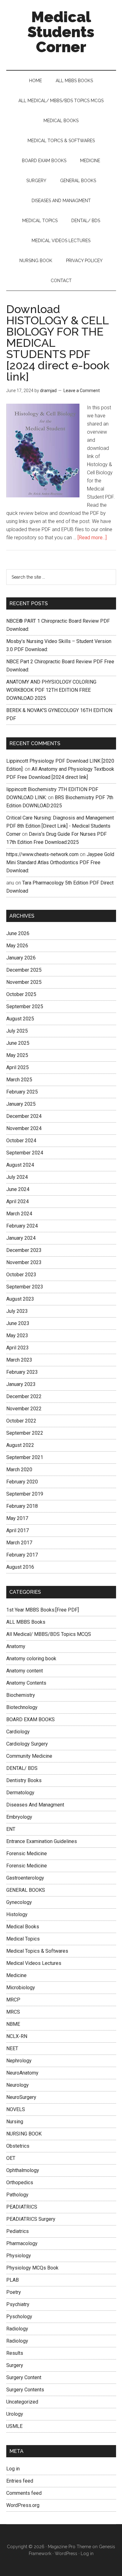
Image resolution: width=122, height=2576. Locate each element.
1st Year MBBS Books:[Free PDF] (43, 1610)
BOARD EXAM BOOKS (30, 1719)
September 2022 (25, 1433)
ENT (11, 1829)
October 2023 (21, 1275)
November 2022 (24, 1409)
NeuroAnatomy (22, 2073)
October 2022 (21, 1421)
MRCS (13, 2012)
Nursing (15, 2122)
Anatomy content (25, 1671)
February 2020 (22, 1482)
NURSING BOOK (24, 2134)
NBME (13, 2024)
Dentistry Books (24, 1780)
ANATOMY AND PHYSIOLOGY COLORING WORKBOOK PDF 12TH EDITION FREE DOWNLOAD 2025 (51, 690)
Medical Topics (23, 1939)
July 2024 (17, 1177)
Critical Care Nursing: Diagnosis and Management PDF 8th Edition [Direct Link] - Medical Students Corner (60, 826)
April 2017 (18, 1530)
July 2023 (17, 1311)
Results (15, 2353)
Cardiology (18, 1732)
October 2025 (21, 994)
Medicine (16, 1975)
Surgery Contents (25, 2390)
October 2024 (21, 1141)
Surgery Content (24, 2377)
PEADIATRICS (22, 2207)
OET (11, 2158)
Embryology (19, 1817)
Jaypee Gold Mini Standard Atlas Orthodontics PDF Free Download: (60, 862)
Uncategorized (22, 2402)
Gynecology (19, 1902)
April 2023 (18, 1348)
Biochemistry (21, 1695)
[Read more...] (92, 538)
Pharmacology (22, 2243)
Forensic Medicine (27, 1854)
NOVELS (16, 2109)
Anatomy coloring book (31, 1659)
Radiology (17, 2329)
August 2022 (20, 1445)
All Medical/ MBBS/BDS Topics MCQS (49, 1634)
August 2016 (20, 1567)
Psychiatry (18, 2304)
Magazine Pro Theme (69, 2547)
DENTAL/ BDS (22, 1768)
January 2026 (21, 958)
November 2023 (24, 1262)
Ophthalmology (23, 2170)
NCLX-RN (17, 2036)
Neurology (18, 2085)
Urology (15, 2414)
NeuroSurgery (21, 2097)
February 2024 (22, 1226)
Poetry (14, 2292)
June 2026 (18, 933)
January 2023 (21, 1384)
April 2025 (18, 1067)
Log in (13, 2469)
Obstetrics (18, 2146)
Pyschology (19, 2317)
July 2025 (17, 1031)
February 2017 (22, 1555)
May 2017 (17, 1518)
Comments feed (24, 2493)
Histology (17, 1914)
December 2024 (24, 1116)
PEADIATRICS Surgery (31, 2219)
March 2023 (19, 1360)
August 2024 (20, 1165)
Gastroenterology (25, 1878)
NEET (12, 2048)
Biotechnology (22, 1707)
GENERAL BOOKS (26, 1890)
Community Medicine (29, 1756)
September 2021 (25, 1457)
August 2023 (20, 1299)
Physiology (19, 2256)
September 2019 (25, 1494)
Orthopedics (20, 2182)
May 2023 (17, 1335)
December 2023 (24, 1250)
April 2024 (18, 1201)
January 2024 (21, 1238)
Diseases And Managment (35, 1805)
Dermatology (20, 1793)
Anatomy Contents (26, 1683)
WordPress (66, 2554)
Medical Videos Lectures (34, 1963)
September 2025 (25, 1006)
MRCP (13, 2000)
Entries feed (20, 2481)
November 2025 (24, 982)
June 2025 (18, 1043)
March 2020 (19, 1470)
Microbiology (21, 1988)
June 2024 (18, 1189)
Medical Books (23, 1927)
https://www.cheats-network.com (42, 854)
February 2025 (22, 1092)
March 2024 (19, 1214)
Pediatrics (18, 2231)
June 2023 (18, 1323)
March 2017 (19, 1543)
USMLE (14, 2426)
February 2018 (22, 1506)
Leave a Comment (82, 391)
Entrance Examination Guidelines (42, 1841)
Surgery (15, 2365)
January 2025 (21, 1104)
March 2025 (19, 1080)
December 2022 (24, 1396)
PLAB (13, 2280)
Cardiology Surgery (27, 1744)
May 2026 (17, 946)
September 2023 (25, 1287)
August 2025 (20, 1019)
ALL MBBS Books (26, 1622)
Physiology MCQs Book (32, 2268)
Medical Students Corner (61, 32)
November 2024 (24, 1128)
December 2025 (24, 970)
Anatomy (16, 1646)
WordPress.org (23, 2505)
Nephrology (19, 2061)
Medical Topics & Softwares (37, 1951)
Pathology (17, 2195)
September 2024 (25, 1153)
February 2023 (22, 1372)
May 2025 (17, 1055)
